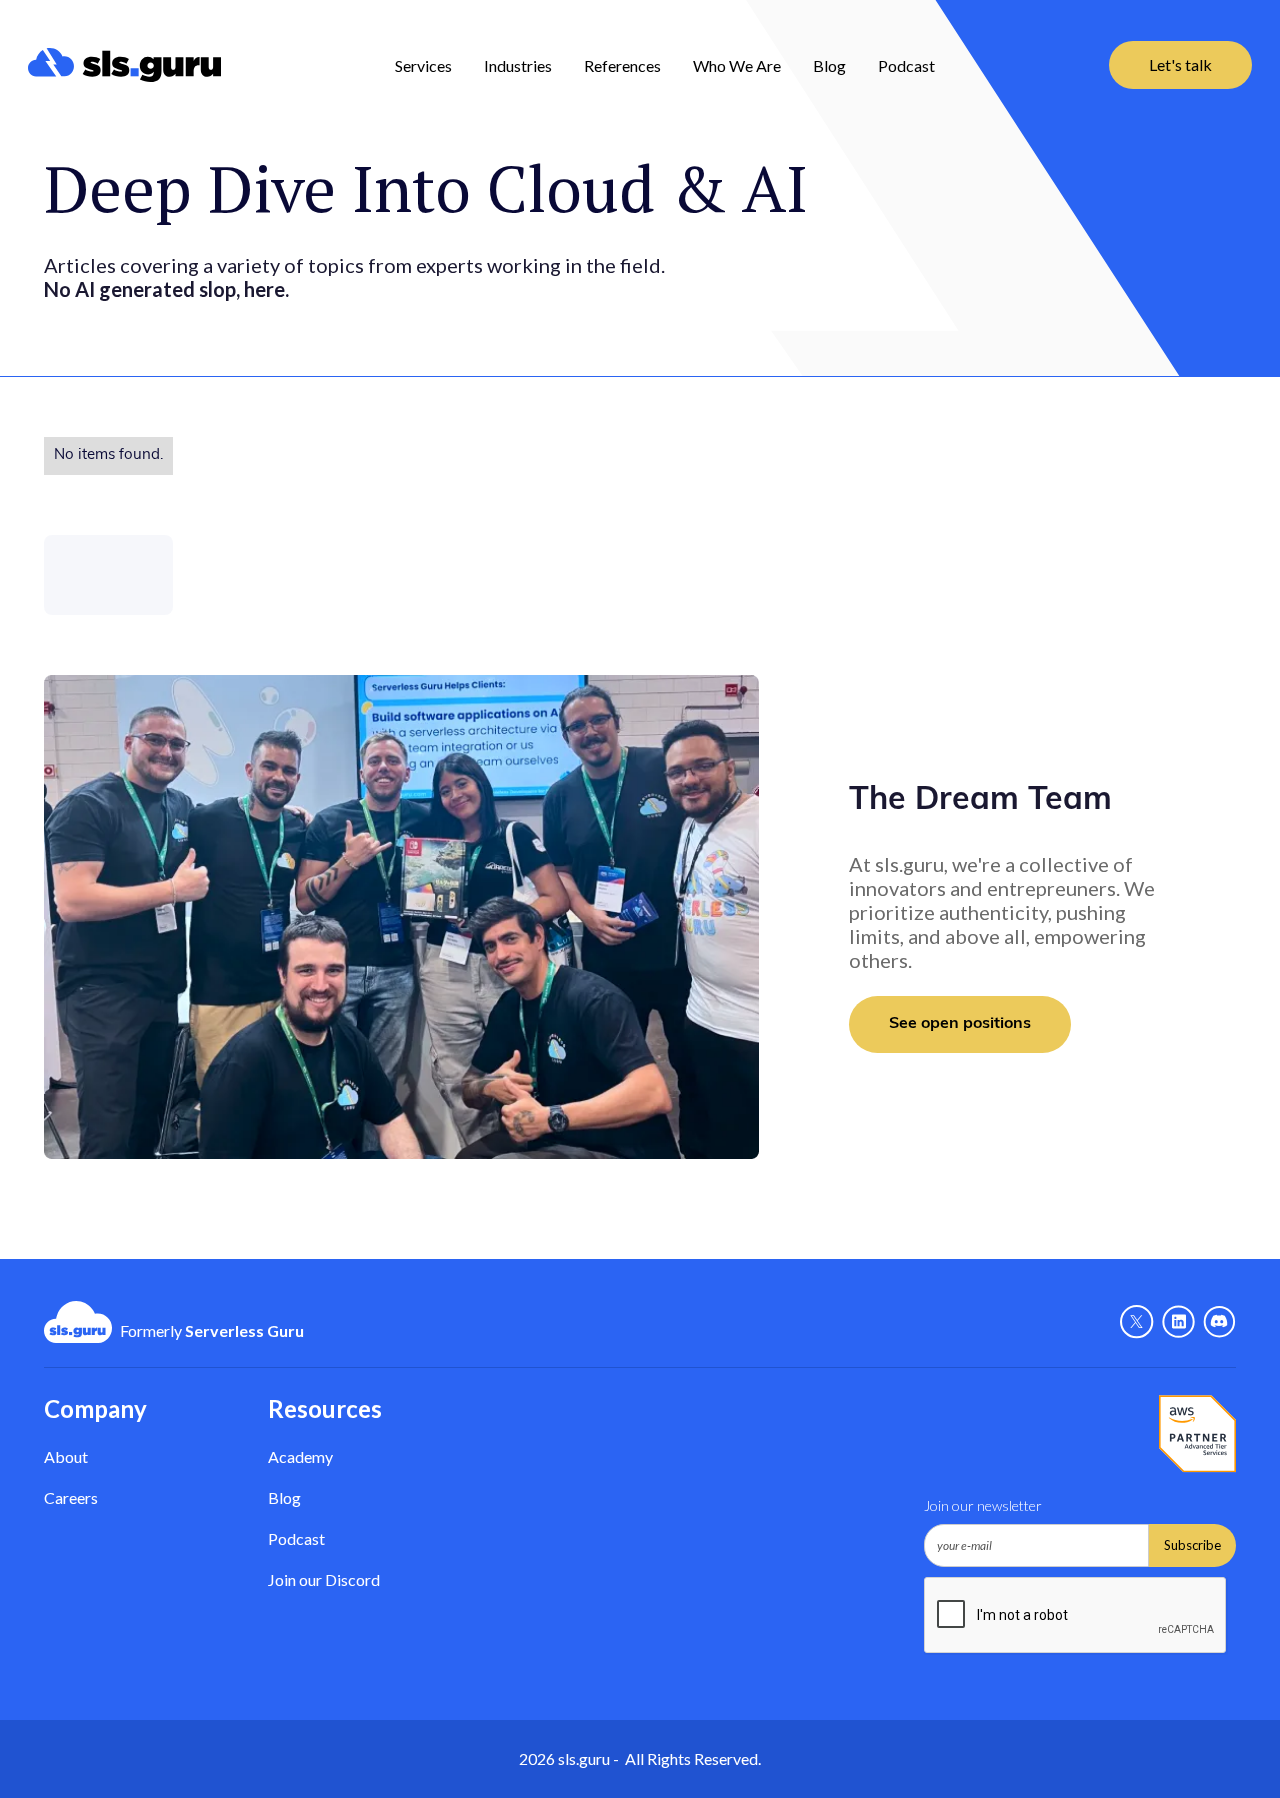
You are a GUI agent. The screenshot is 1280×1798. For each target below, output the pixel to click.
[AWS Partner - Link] (1197, 1434)
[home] (124, 65)
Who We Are (737, 65)
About (66, 1456)
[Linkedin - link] (1178, 1322)
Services (423, 65)
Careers (71, 1497)
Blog (829, 65)
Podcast (906, 65)
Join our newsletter (983, 1505)
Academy (300, 1456)
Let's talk (1180, 64)
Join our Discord (324, 1579)
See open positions (960, 1024)
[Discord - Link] (1219, 1322)
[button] (423, 65)
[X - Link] (1137, 1322)
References (622, 65)
